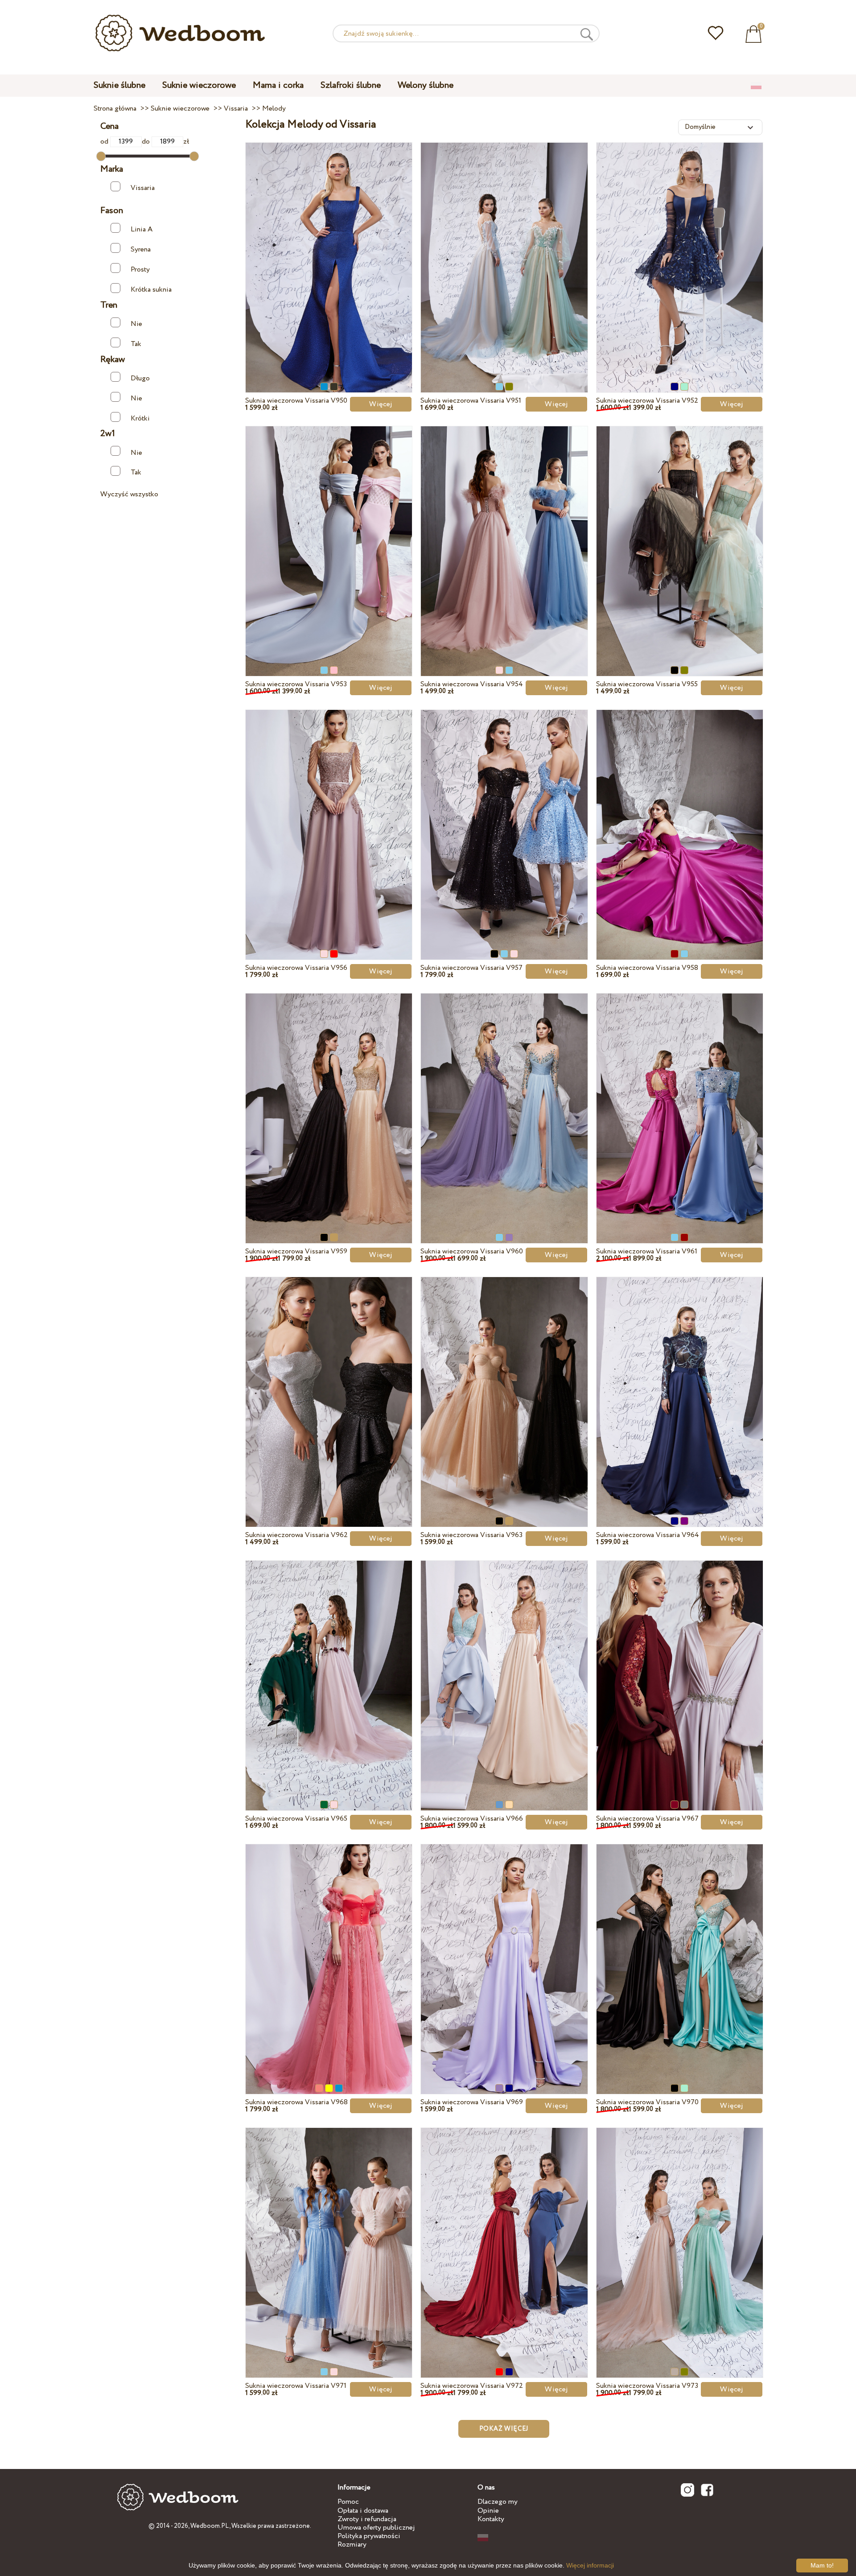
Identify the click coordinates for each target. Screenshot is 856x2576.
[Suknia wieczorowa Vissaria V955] (680, 531)
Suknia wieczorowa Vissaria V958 (647, 968)
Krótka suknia (151, 290)
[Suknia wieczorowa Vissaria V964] (680, 1381)
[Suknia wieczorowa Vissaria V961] (680, 1098)
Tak (136, 344)
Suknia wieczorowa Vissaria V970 (647, 2102)
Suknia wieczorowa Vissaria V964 (648, 1535)
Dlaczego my (498, 2502)
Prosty (140, 270)
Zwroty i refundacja (367, 2519)
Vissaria (143, 188)
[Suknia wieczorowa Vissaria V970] (680, 1949)
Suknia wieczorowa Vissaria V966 (472, 1819)
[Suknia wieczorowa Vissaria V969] (504, 1949)
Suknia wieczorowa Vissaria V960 (472, 1251)
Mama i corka (278, 85)
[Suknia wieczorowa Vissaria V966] (504, 1665)
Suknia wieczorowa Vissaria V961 (647, 1251)
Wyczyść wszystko (129, 494)
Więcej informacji (590, 2565)
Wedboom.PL (210, 2526)
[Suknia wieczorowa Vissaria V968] (329, 1949)
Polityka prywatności (369, 2536)
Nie (136, 324)
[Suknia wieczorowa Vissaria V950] (329, 247)
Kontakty (491, 2519)
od (105, 142)
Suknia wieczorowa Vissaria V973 (647, 2386)
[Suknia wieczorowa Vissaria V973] (680, 2232)
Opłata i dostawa (363, 2511)
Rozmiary (352, 2545)
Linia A (142, 229)
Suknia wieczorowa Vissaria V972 (472, 2386)
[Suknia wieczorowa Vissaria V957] (504, 814)
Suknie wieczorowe (199, 85)
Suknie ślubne (119, 85)
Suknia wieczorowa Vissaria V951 (471, 401)
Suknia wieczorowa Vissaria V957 (471, 968)
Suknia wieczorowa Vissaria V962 (296, 1535)
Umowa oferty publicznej (376, 2528)
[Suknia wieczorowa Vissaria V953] (329, 531)
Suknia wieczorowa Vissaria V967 (647, 1819)
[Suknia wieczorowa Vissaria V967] (680, 1665)
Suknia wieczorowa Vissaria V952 (647, 401)
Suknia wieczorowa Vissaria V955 (647, 684)
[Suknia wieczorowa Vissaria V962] (329, 1381)
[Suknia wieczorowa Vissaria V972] (504, 2232)
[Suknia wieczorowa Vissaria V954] (504, 531)
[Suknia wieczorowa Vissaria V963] (504, 1381)
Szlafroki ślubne (351, 85)
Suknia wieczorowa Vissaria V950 (296, 401)
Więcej (381, 404)
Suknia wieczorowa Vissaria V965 (296, 1819)
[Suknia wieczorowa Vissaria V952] (680, 247)
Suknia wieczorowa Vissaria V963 (471, 1535)
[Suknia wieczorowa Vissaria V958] (680, 814)
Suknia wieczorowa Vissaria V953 (296, 684)
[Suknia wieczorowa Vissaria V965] (329, 1665)
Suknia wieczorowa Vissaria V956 (296, 968)
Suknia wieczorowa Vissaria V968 (296, 2102)
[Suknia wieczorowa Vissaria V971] (329, 2232)
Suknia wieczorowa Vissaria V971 (296, 2386)
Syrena (141, 249)
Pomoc (348, 2502)
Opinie (488, 2511)
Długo (140, 378)
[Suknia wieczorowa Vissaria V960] (504, 1098)
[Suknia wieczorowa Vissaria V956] (329, 814)
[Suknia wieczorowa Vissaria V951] (504, 247)
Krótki (140, 418)
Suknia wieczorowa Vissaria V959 (296, 1251)
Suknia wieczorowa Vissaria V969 (472, 2102)
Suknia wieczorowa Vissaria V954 (472, 684)
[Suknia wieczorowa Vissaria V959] (329, 1098)
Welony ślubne (426, 85)
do (147, 142)
